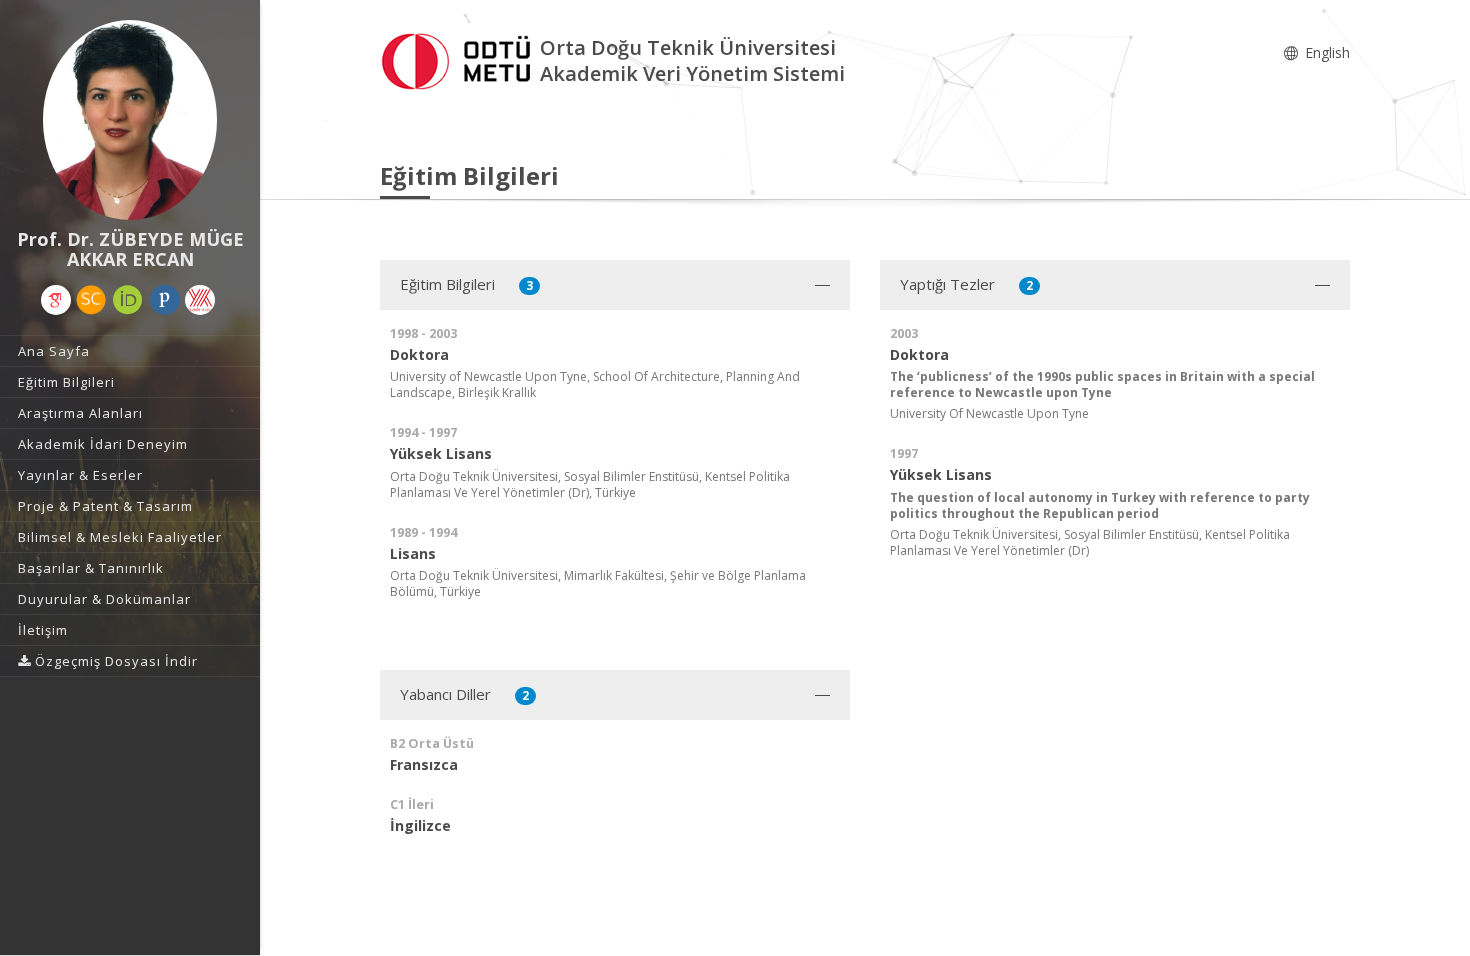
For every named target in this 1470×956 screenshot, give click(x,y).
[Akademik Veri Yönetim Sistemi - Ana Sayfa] (460, 58)
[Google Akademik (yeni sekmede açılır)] (56, 300)
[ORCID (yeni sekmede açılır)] (128, 300)
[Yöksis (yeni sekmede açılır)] (200, 300)
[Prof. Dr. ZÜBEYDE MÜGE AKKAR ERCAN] (130, 120)
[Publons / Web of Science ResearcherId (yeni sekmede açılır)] (165, 300)
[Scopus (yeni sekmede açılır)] (91, 300)
